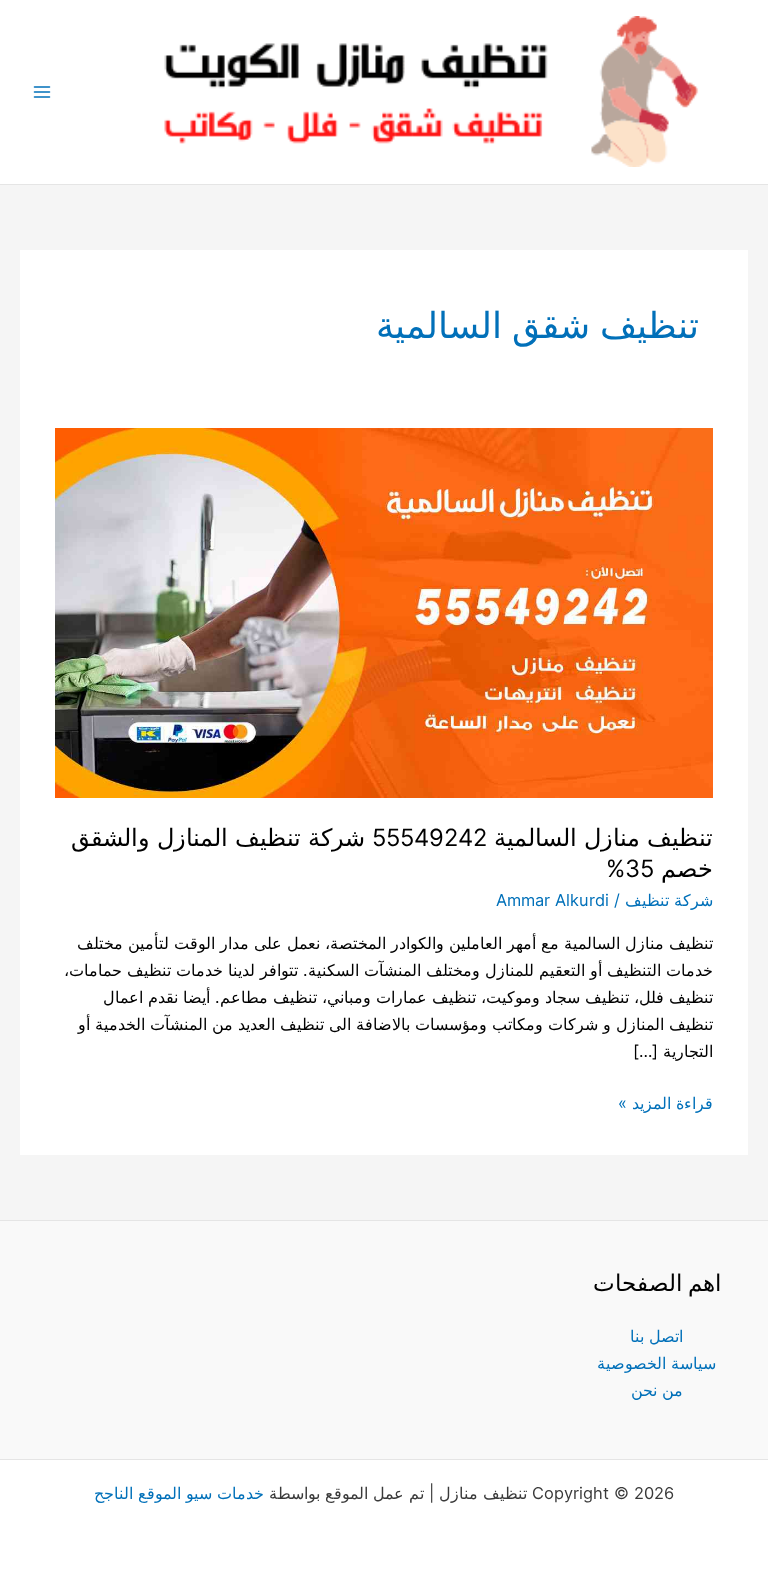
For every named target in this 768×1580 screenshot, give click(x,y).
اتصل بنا (656, 1336)
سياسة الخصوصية (656, 1363)
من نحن (657, 1390)
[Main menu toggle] (42, 92)
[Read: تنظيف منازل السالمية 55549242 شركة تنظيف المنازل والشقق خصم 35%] (384, 612)
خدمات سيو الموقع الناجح (179, 1493)
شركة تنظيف (669, 900)
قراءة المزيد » (665, 1101)
